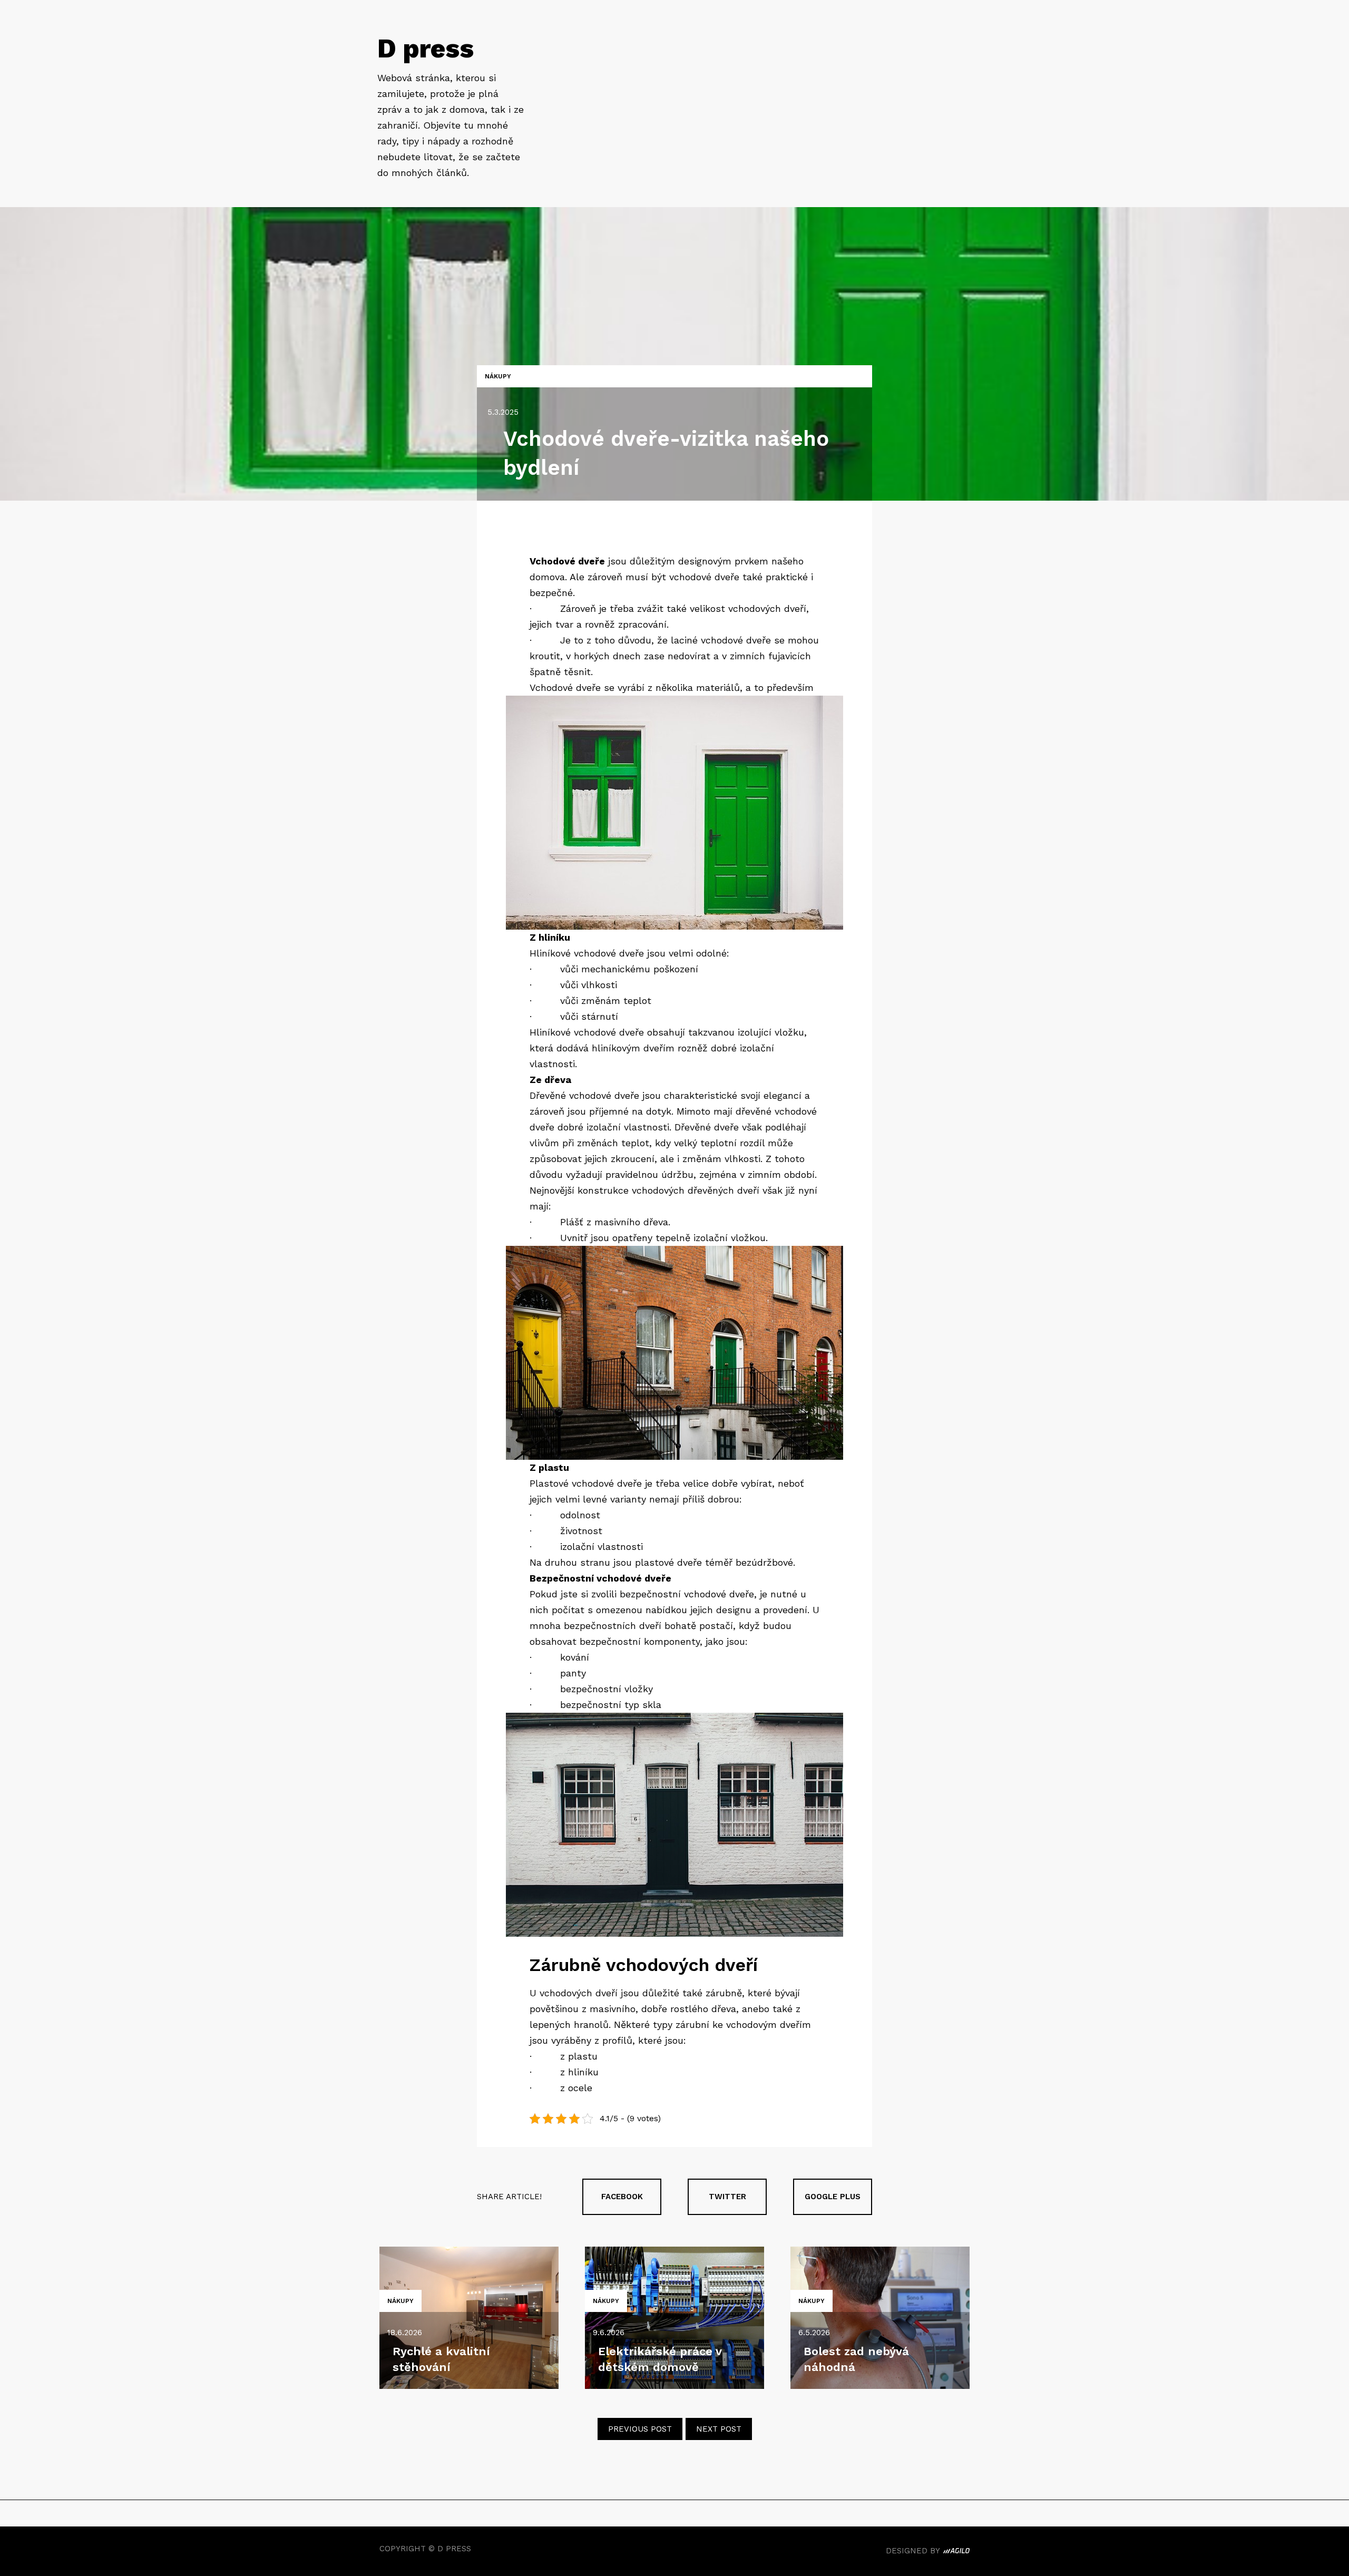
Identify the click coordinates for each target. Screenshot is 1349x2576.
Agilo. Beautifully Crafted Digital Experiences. (956, 2552)
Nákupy (498, 376)
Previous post (640, 2429)
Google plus (833, 2197)
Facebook (622, 2197)
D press (426, 48)
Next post (719, 2429)
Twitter (727, 2197)
